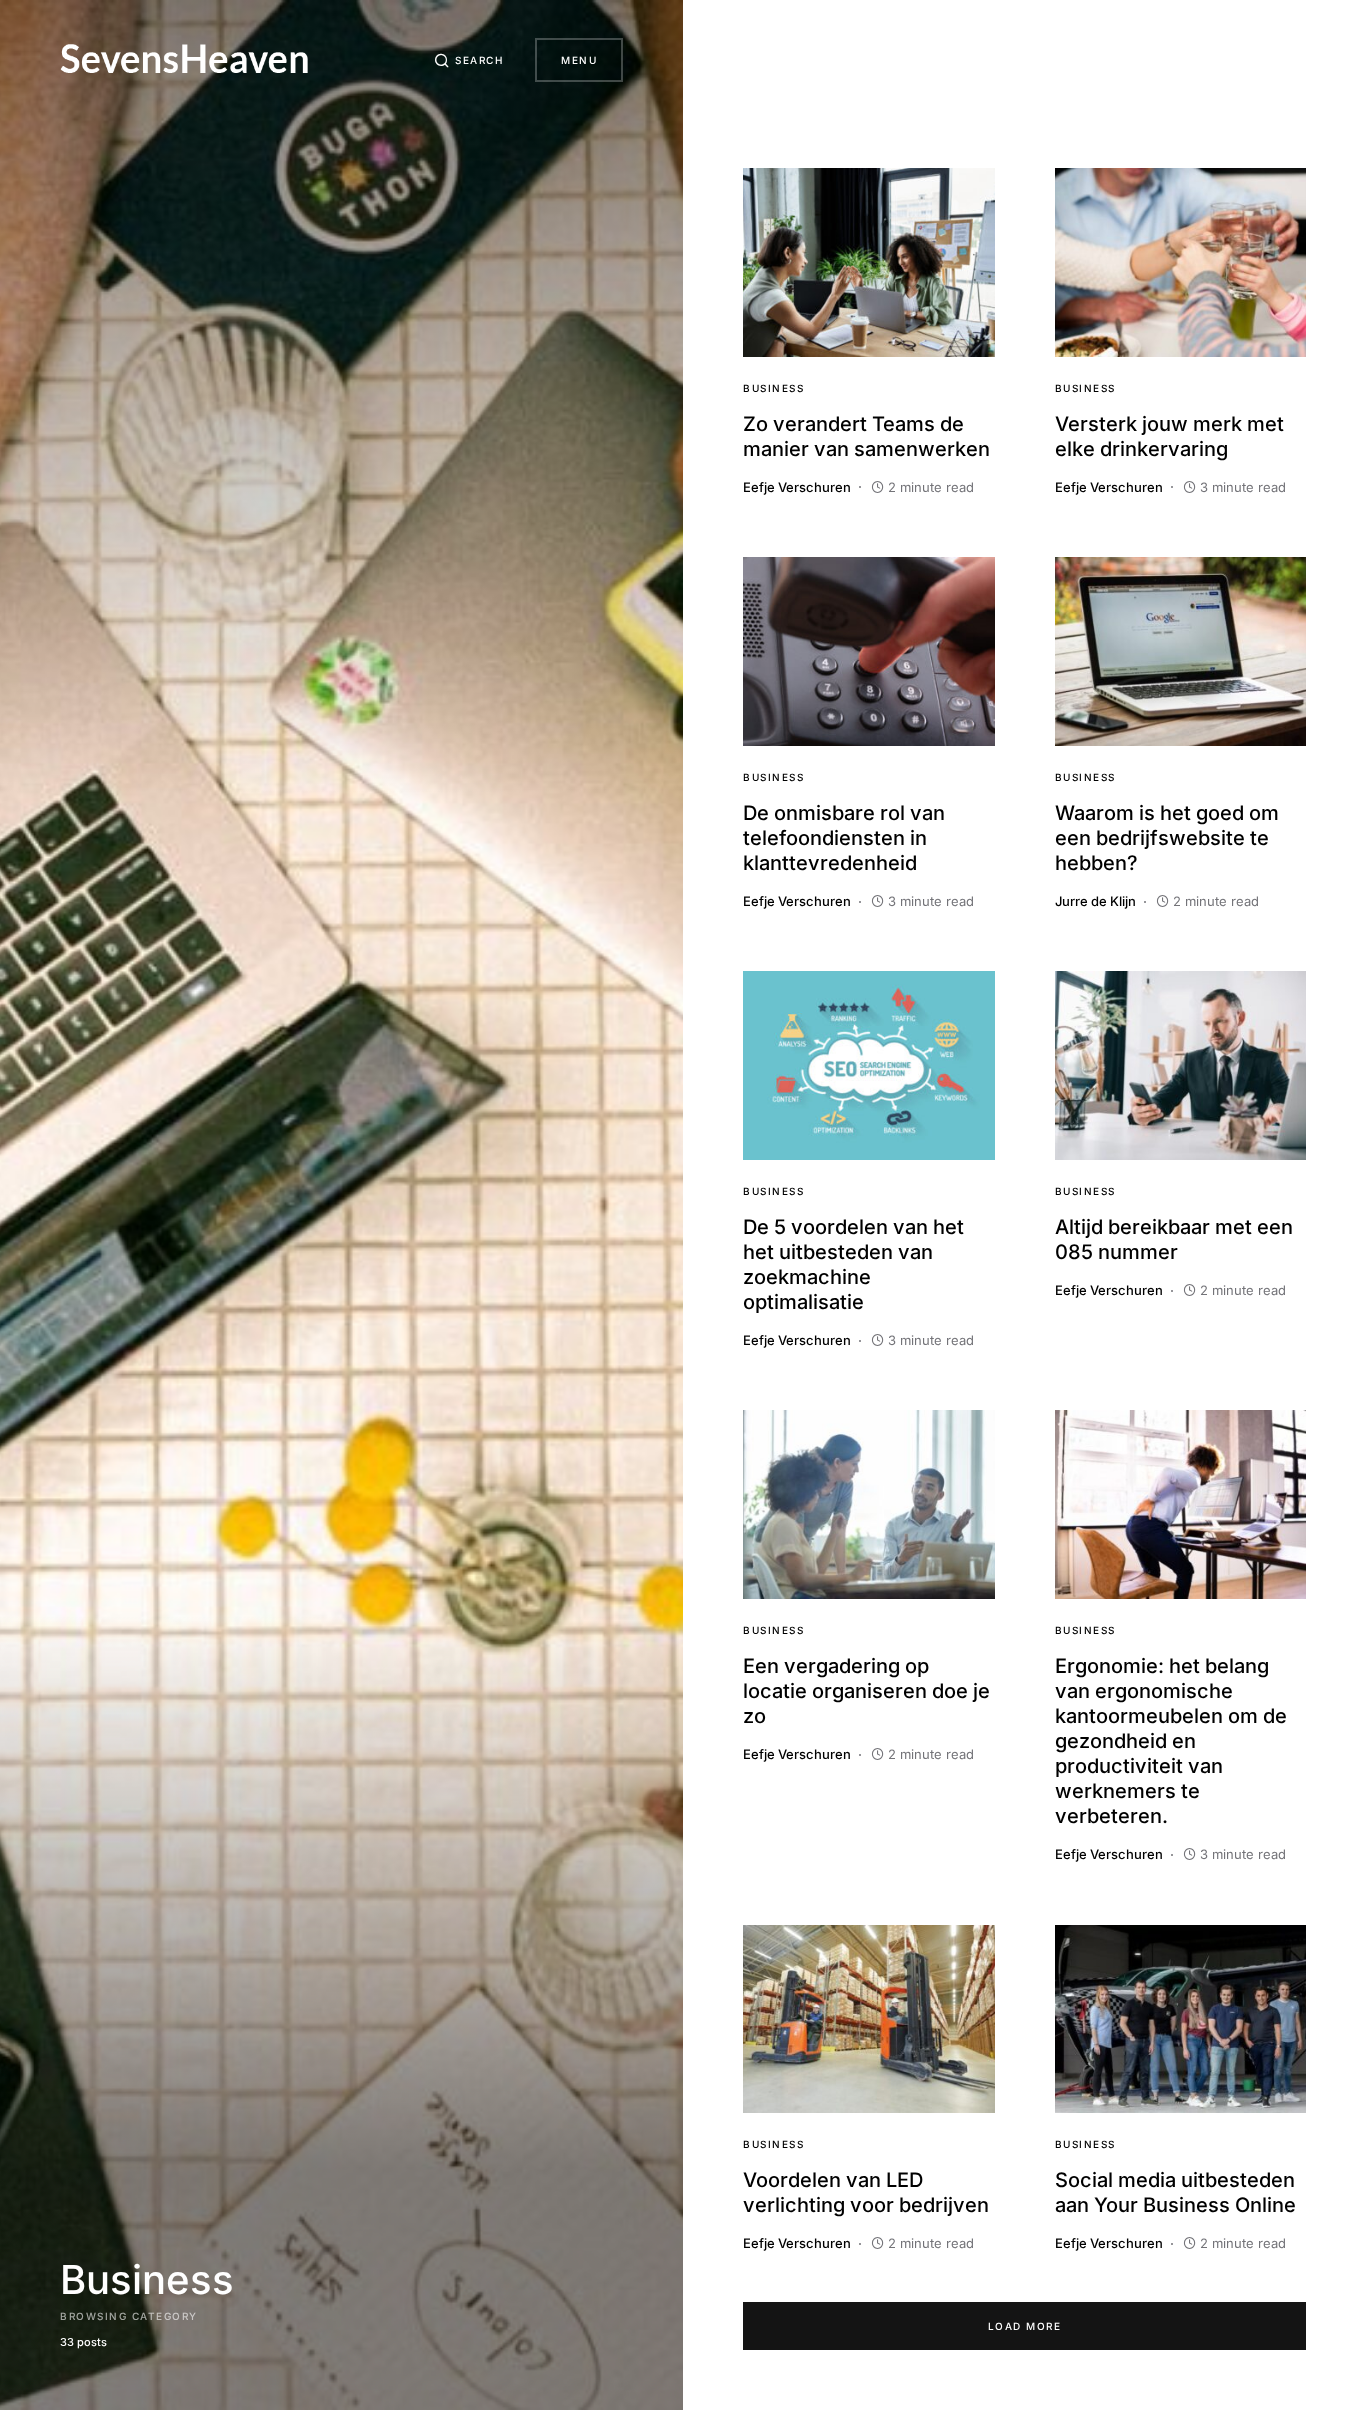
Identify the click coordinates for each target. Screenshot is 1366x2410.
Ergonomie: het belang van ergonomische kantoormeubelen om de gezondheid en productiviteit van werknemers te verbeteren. (1171, 1741)
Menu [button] (579, 60)
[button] (469, 60)
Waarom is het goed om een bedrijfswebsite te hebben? (1167, 838)
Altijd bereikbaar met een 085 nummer (1174, 1239)
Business (773, 388)
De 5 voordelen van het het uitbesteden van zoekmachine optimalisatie (853, 1264)
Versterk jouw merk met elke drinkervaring (1169, 436)
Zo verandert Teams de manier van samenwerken (866, 436)
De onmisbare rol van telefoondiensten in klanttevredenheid (844, 838)
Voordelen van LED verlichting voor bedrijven (866, 2192)
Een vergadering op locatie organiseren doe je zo (866, 1691)
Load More (1025, 2326)
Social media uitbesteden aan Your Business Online (1175, 2192)
